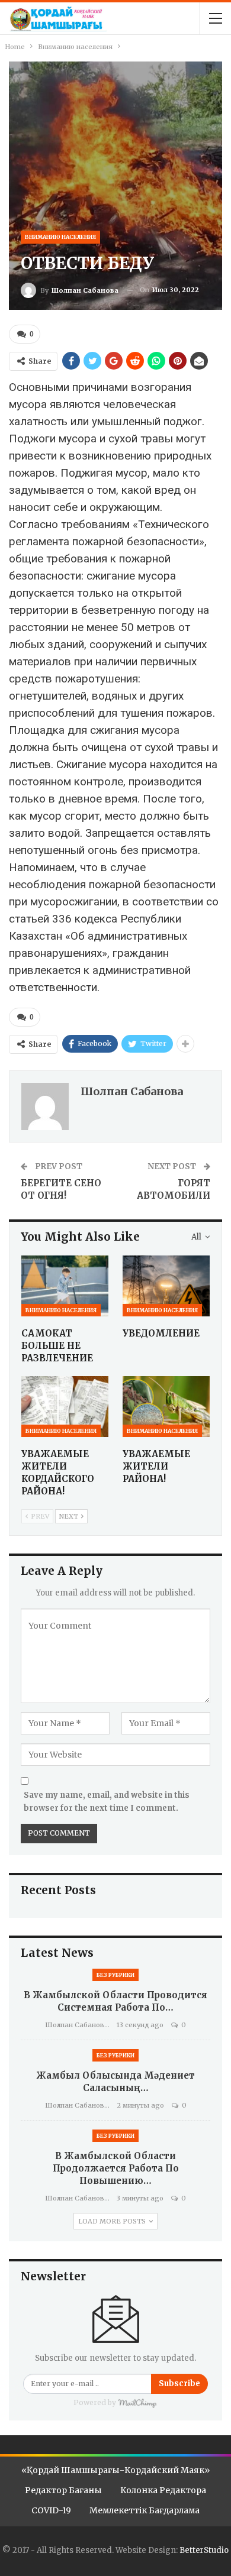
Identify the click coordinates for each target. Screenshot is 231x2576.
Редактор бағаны (63, 2490)
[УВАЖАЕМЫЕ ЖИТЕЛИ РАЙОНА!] (166, 1407)
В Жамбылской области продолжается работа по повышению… (116, 2168)
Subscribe (179, 2384)
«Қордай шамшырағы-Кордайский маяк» (115, 2470)
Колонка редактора (163, 2490)
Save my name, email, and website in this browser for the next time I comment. (107, 1802)
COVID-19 (51, 2510)
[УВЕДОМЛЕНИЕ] (166, 1286)
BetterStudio (204, 2550)
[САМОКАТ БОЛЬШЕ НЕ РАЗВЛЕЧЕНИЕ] (65, 1286)
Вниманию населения (60, 237)
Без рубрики (115, 1975)
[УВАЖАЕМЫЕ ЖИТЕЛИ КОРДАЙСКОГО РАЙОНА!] (65, 1407)
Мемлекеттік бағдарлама (145, 2510)
